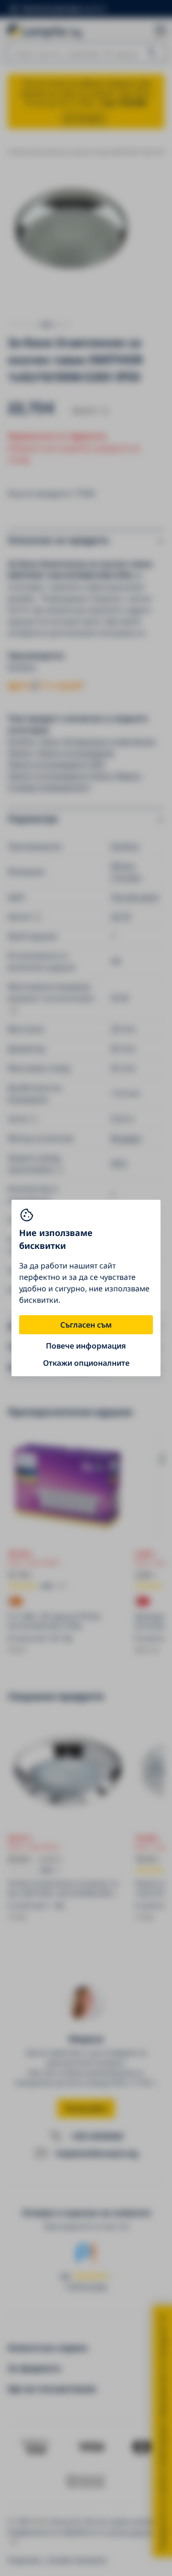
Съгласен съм (86, 1325)
